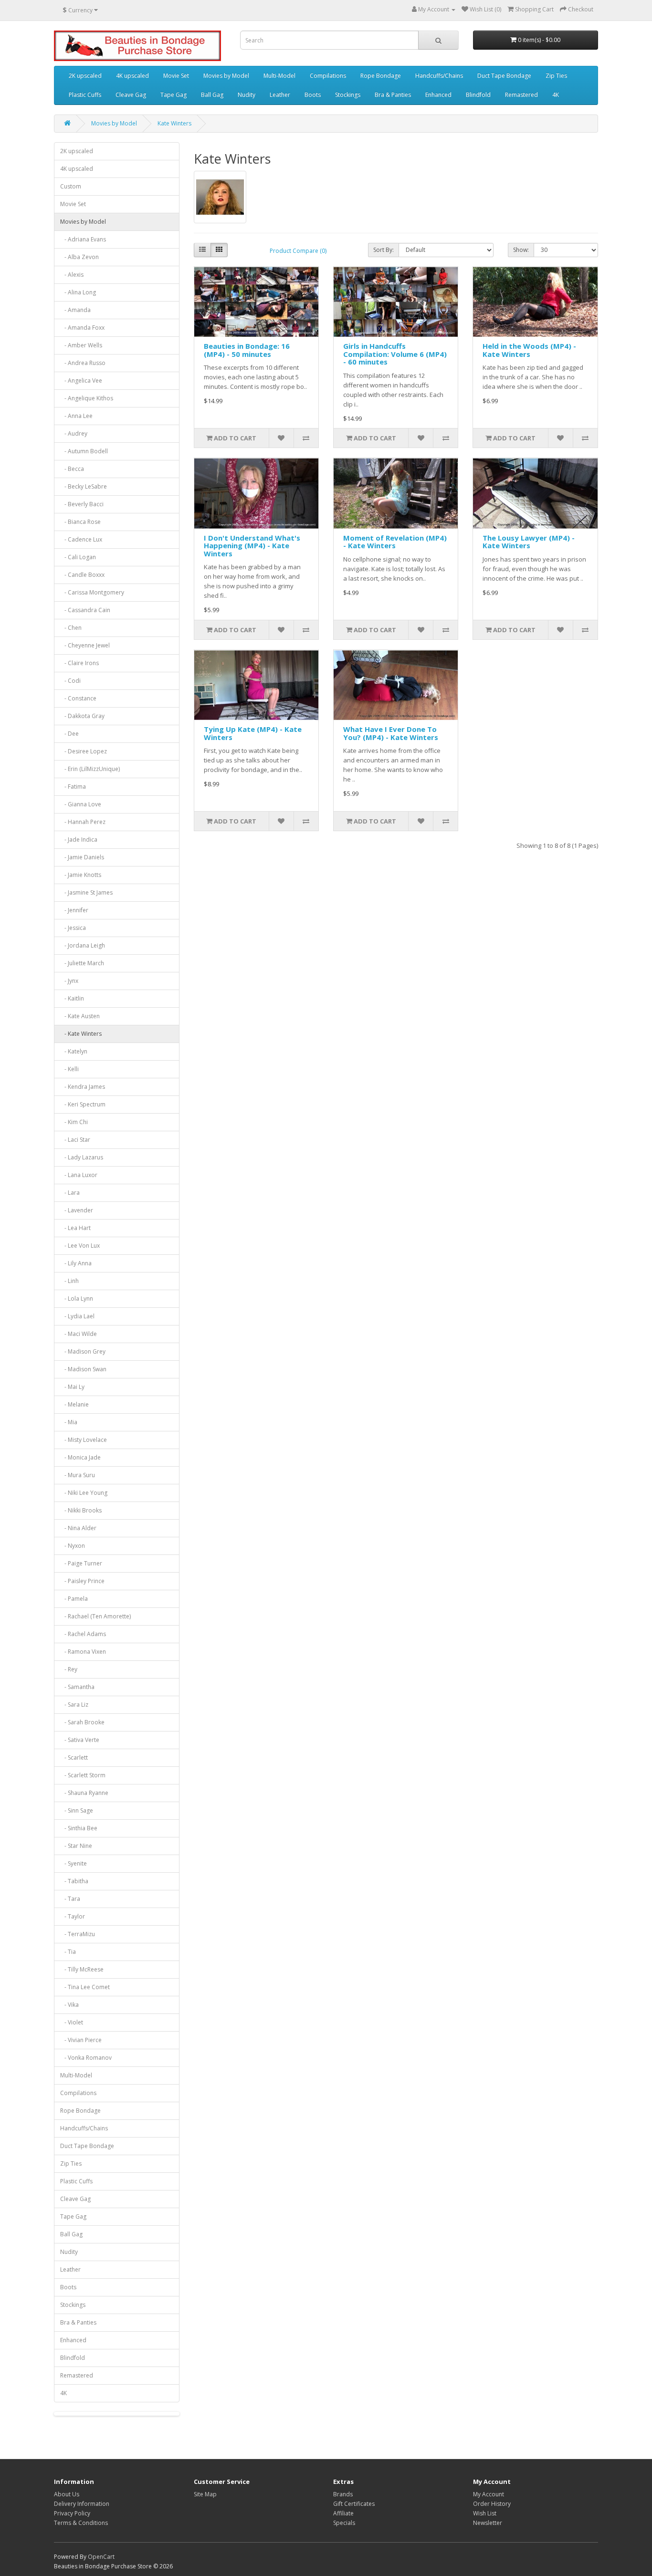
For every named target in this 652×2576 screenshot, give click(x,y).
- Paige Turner (81, 1563)
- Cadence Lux (81, 539)
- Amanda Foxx (82, 328)
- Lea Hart (75, 1228)
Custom (71, 186)
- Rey (69, 1669)
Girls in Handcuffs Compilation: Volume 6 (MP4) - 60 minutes (395, 354)
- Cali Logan (78, 557)
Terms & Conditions (81, 2523)
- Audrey (74, 433)
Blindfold (478, 95)
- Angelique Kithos (87, 398)
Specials (344, 2523)
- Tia (68, 1952)
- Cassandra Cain (85, 610)
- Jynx (69, 981)
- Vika (69, 2005)
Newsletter (488, 2523)
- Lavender (77, 1210)
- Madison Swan (83, 1369)
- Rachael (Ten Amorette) (95, 1616)
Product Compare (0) (298, 251)
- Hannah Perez (83, 822)
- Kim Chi (74, 1122)
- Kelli (69, 1069)
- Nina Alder (78, 1528)
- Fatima (73, 787)
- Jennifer (74, 910)
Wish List (485, 2513)
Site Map (205, 2494)
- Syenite (74, 1863)
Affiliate (343, 2513)
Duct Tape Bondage (504, 76)
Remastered (521, 95)
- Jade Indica (79, 840)
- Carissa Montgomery (92, 592)
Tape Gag (174, 95)
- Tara (70, 1899)
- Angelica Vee (81, 381)
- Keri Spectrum (83, 1104)
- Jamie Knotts (81, 875)
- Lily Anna (76, 1263)
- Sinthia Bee (79, 1828)
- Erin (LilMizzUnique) (90, 769)
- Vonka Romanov (86, 2058)
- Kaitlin (72, 998)
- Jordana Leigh (83, 945)
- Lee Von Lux (80, 1246)
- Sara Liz (74, 1705)
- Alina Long (78, 292)
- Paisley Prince (82, 1581)
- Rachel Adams (83, 1634)
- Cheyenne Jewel (85, 645)
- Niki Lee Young (84, 1493)
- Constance (78, 698)
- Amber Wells (81, 345)
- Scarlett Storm (83, 1775)
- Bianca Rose (80, 522)
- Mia (69, 1422)
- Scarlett (74, 1757)
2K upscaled (85, 76)
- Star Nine (76, 1846)
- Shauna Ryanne (84, 1793)
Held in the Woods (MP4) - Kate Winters (529, 350)
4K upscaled (132, 76)
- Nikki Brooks (81, 1510)
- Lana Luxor (79, 1175)
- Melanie (74, 1404)
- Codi (70, 681)
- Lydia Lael (77, 1316)
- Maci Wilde (79, 1334)
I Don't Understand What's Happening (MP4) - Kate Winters (252, 546)
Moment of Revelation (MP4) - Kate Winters (395, 542)
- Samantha (77, 1687)
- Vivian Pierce (81, 2040)
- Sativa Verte (80, 1740)
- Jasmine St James (86, 892)
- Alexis (72, 275)
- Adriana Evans (83, 239)
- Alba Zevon (79, 257)
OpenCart (101, 2557)
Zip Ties (556, 76)
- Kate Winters (81, 1034)
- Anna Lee (76, 416)
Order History (492, 2504)
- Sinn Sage (77, 1810)
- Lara (70, 1193)
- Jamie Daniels (82, 857)
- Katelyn (74, 1051)
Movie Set (176, 76)
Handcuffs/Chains (439, 76)
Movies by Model (226, 76)
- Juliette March (82, 963)
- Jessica (73, 928)
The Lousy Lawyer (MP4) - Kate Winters (529, 542)
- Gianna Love (81, 804)
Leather (280, 95)
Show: (521, 250)
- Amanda (75, 310)
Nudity (247, 95)
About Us (67, 2494)
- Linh (69, 1281)
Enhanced (438, 95)
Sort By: (384, 250)
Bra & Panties (393, 95)
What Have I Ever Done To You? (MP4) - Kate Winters (391, 733)
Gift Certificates (354, 2504)
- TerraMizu (78, 1934)
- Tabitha (74, 1881)
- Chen (71, 628)
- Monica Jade (80, 1457)
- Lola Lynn (77, 1298)
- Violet (72, 2022)
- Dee (69, 734)
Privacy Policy (72, 2513)
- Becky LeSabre (84, 486)
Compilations (328, 76)
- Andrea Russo (83, 363)
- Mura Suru (78, 1475)
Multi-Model (279, 76)
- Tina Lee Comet (85, 1987)
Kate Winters (174, 123)
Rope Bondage (381, 76)
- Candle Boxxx (82, 575)
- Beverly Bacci (82, 504)
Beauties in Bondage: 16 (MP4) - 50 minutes (247, 350)
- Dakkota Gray (82, 716)
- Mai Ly (72, 1387)
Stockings (348, 95)
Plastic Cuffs (85, 95)
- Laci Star (75, 1140)
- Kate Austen (80, 1016)
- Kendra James (83, 1087)
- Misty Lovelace (84, 1440)
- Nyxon (73, 1546)
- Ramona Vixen (83, 1652)
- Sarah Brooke (82, 1722)
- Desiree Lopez (84, 751)
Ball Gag (212, 95)
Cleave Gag (131, 95)
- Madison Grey (83, 1351)
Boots (313, 95)
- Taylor (73, 1916)
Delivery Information (82, 2504)
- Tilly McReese (82, 1969)
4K (556, 95)
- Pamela (74, 1599)
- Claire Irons (79, 663)
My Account (489, 2494)
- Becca (72, 469)
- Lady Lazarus (82, 1157)
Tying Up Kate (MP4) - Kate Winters (253, 733)
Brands (343, 2494)
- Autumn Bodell (84, 451)
